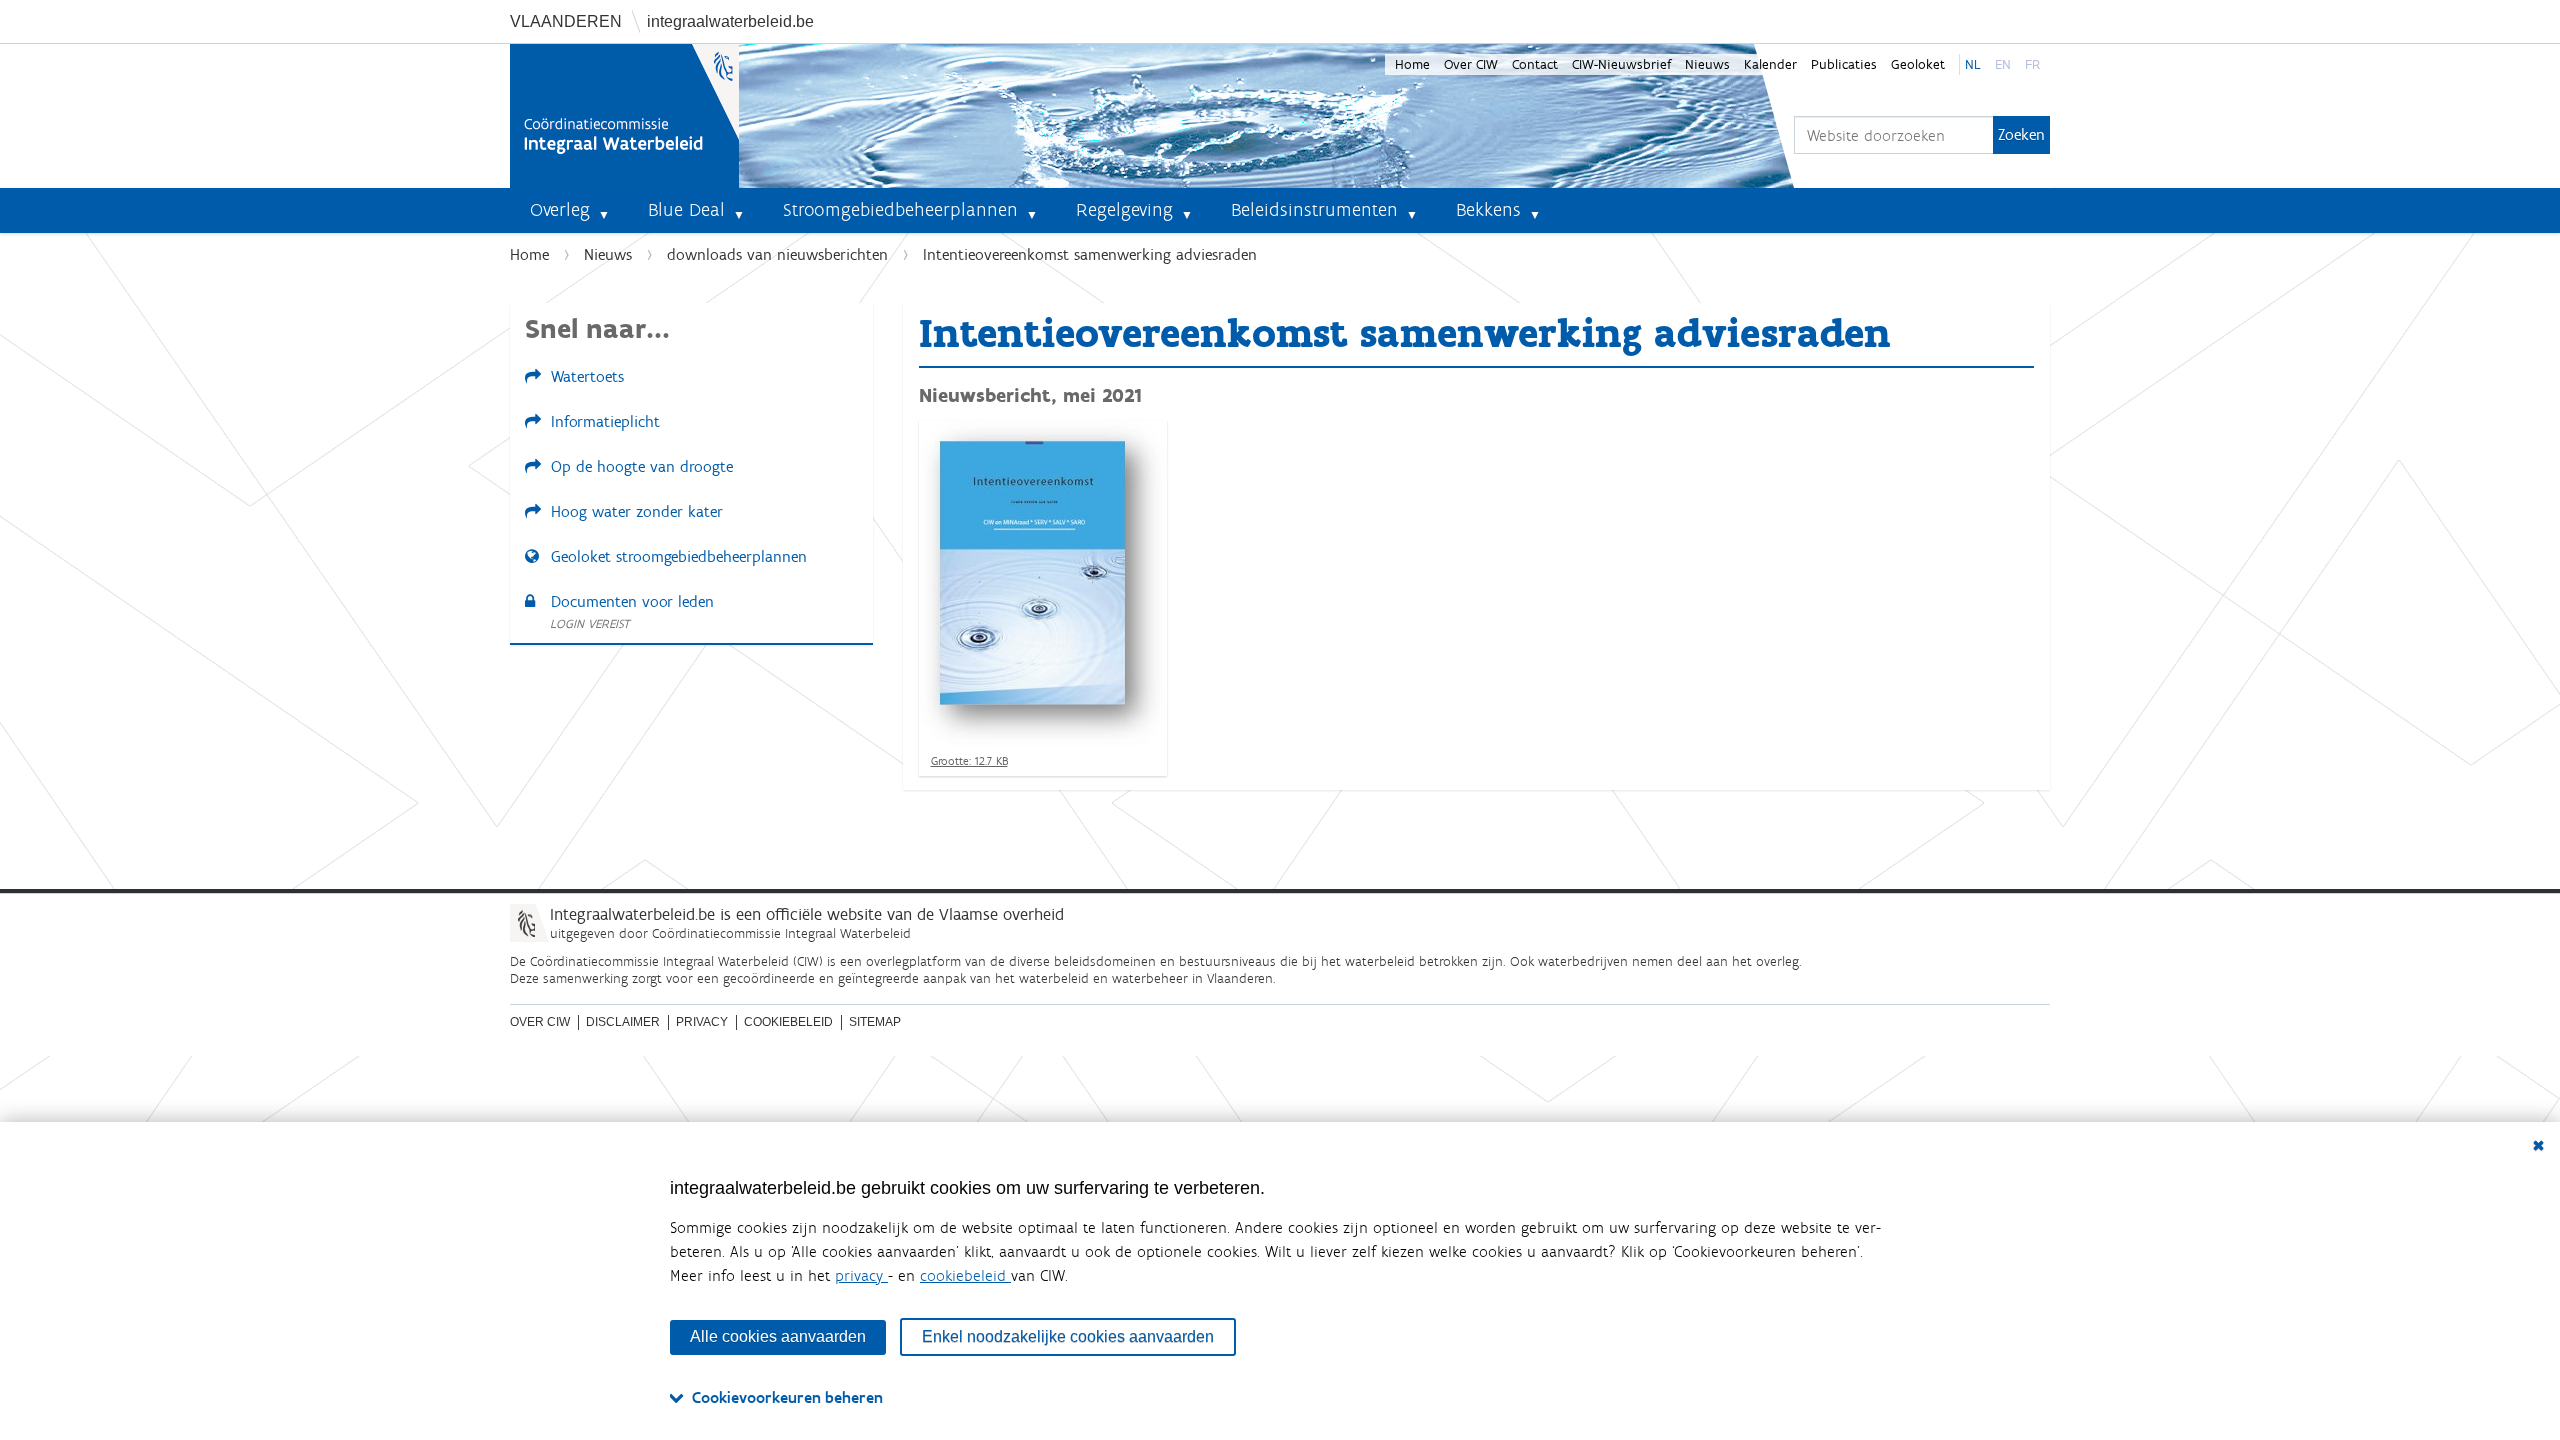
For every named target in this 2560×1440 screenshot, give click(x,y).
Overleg (560, 209)
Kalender (1770, 64)
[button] (612, 210)
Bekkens (1488, 209)
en (2003, 64)
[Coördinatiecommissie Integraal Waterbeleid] (624, 116)
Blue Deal (686, 209)
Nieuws (1707, 64)
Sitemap (875, 1022)
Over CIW (1471, 64)
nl (1973, 64)
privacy (861, 1275)
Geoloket (1918, 64)
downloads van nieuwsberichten (777, 254)
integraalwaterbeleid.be (730, 21)
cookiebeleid (965, 1275)
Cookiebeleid (788, 1022)
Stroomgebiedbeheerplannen (900, 209)
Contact (1535, 64)
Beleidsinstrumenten (1314, 209)
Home (1412, 64)
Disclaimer (623, 1022)
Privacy (702, 1022)
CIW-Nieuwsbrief (1621, 64)
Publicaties (1844, 64)
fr (2032, 64)
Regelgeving (1124, 209)
